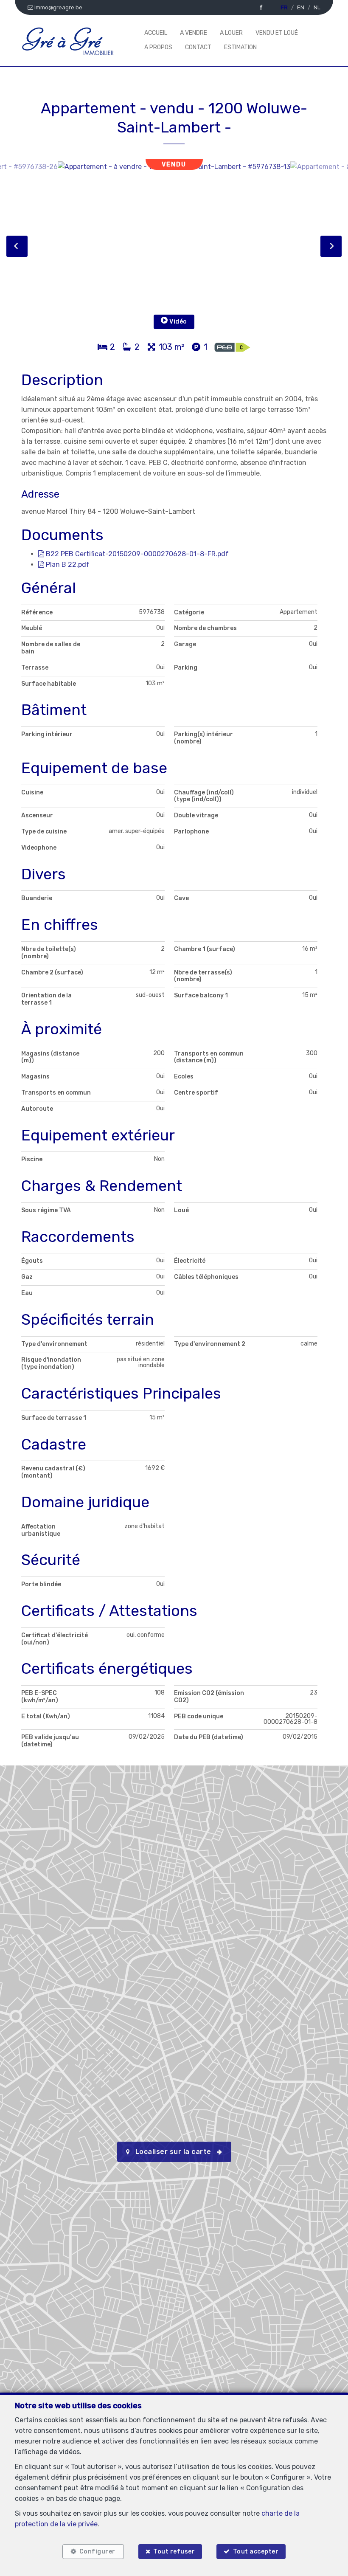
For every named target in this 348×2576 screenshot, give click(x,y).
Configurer (97, 2552)
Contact (198, 47)
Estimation (240, 47)
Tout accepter (256, 2552)
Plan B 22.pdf (67, 564)
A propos (158, 47)
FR (284, 7)
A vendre (194, 33)
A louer (231, 33)
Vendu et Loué (277, 33)
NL (317, 7)
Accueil (156, 33)
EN (301, 7)
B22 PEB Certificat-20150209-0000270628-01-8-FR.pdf (136, 554)
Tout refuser (174, 2552)
